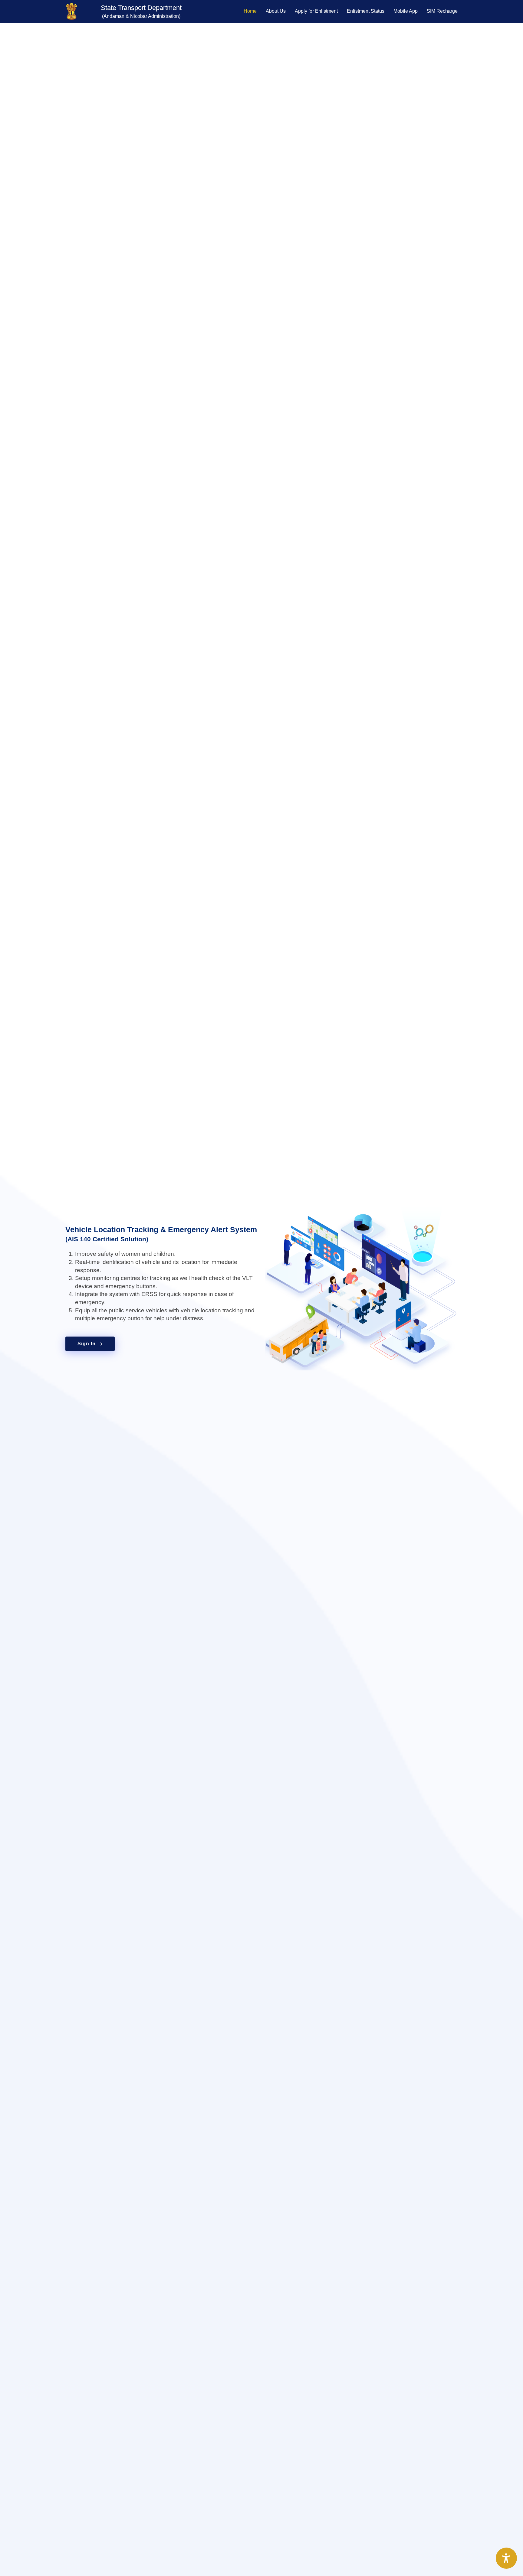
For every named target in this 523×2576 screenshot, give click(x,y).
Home (250, 11)
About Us (276, 11)
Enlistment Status (366, 11)
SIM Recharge (442, 11)
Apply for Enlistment (316, 11)
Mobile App (406, 11)
